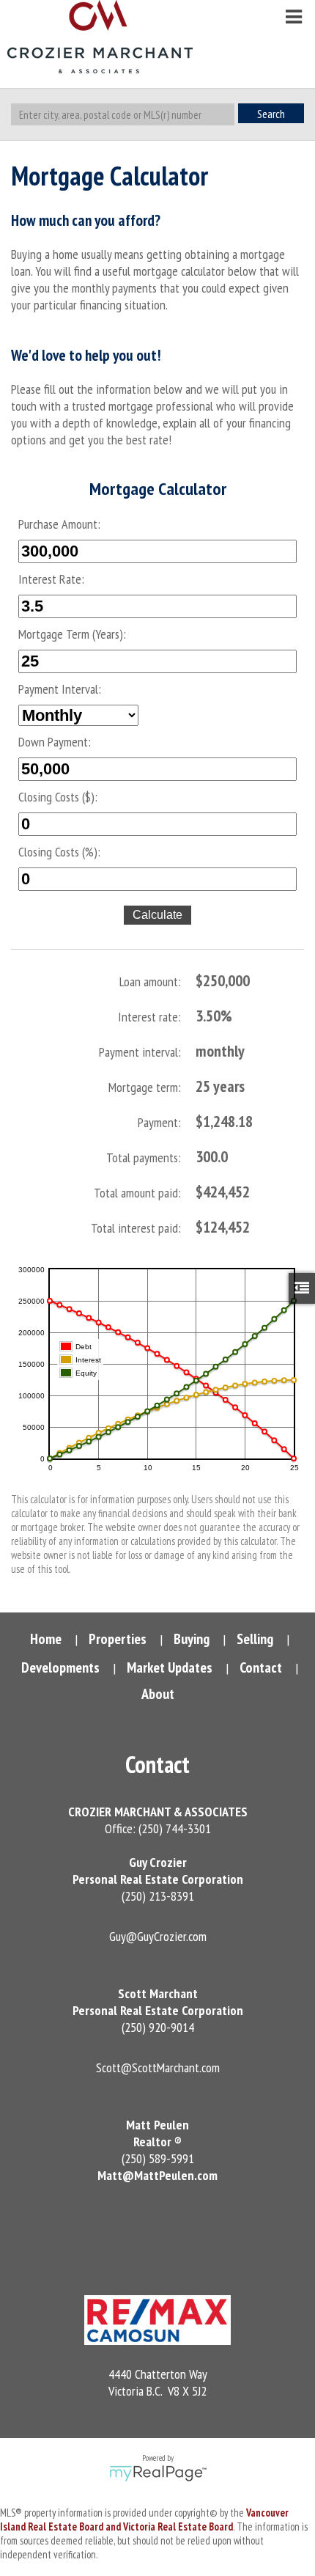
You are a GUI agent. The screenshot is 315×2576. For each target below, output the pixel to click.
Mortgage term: (145, 1087)
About (158, 1694)
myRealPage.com (158, 2473)
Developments (60, 1667)
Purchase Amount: (59, 524)
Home (46, 1639)
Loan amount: (150, 981)
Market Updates (170, 1667)
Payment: (159, 1122)
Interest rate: (149, 1017)
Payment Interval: (60, 689)
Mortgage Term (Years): (72, 634)
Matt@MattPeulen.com (157, 2175)
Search (271, 114)
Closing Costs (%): (59, 852)
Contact (261, 1667)
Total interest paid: (136, 1228)
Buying (192, 1639)
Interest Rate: (51, 579)
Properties (118, 1639)
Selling (255, 1639)
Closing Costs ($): (58, 797)
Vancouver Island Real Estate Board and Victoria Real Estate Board (144, 2520)
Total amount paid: (137, 1193)
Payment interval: (140, 1052)
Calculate (157, 915)
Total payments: (144, 1157)
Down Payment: (55, 742)
